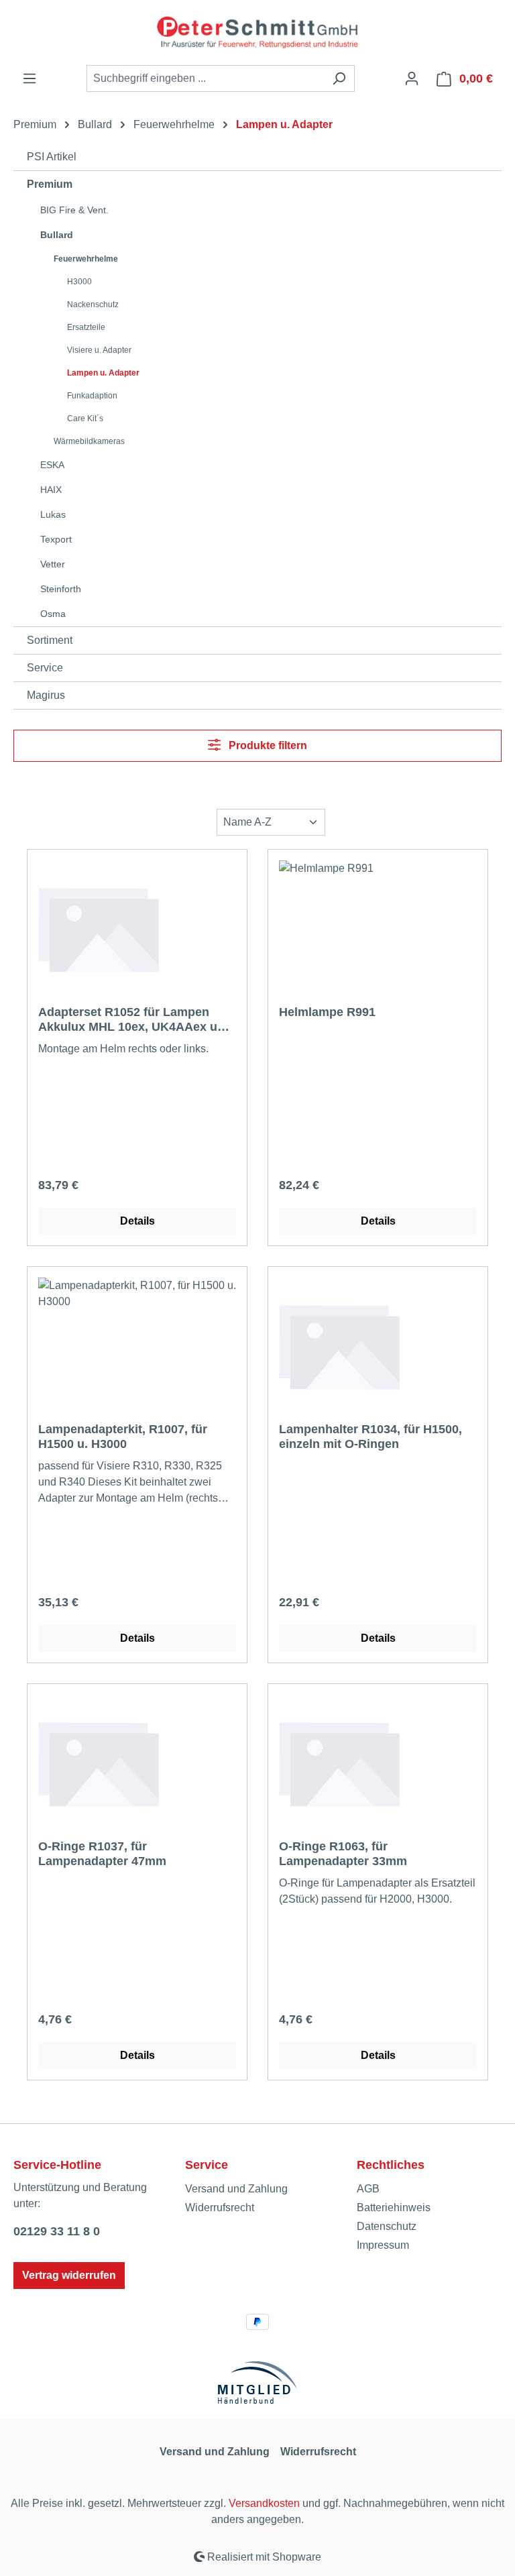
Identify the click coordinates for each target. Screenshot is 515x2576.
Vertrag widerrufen (69, 2275)
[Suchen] (339, 78)
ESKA (52, 465)
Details (137, 1221)
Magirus (46, 695)
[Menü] (30, 78)
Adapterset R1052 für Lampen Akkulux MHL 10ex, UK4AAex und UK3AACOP (135, 1020)
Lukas (53, 514)
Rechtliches (391, 2165)
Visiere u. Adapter (99, 350)
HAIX (51, 490)
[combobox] (205, 78)
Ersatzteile (86, 327)
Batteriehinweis (394, 2207)
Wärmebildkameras (89, 441)
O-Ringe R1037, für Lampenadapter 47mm (102, 1854)
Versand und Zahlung (236, 2189)
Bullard (57, 235)
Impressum (383, 2245)
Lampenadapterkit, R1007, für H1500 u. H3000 (123, 1437)
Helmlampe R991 (327, 1012)
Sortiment (50, 640)
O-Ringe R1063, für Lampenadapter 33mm (343, 1854)
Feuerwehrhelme (86, 259)
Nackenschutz (93, 304)
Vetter (53, 564)
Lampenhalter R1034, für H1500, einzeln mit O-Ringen (370, 1437)
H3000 (79, 282)
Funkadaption (92, 396)
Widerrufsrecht (220, 2207)
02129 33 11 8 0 (57, 2231)
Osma (53, 614)
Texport (56, 539)
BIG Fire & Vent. (74, 210)
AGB (368, 2189)
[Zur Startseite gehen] (257, 33)
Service (45, 668)
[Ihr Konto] (412, 78)
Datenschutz (387, 2226)
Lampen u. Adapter (103, 373)
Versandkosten (264, 2503)
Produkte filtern (267, 745)
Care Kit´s (85, 418)
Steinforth (61, 589)
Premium (50, 184)
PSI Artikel (52, 157)
